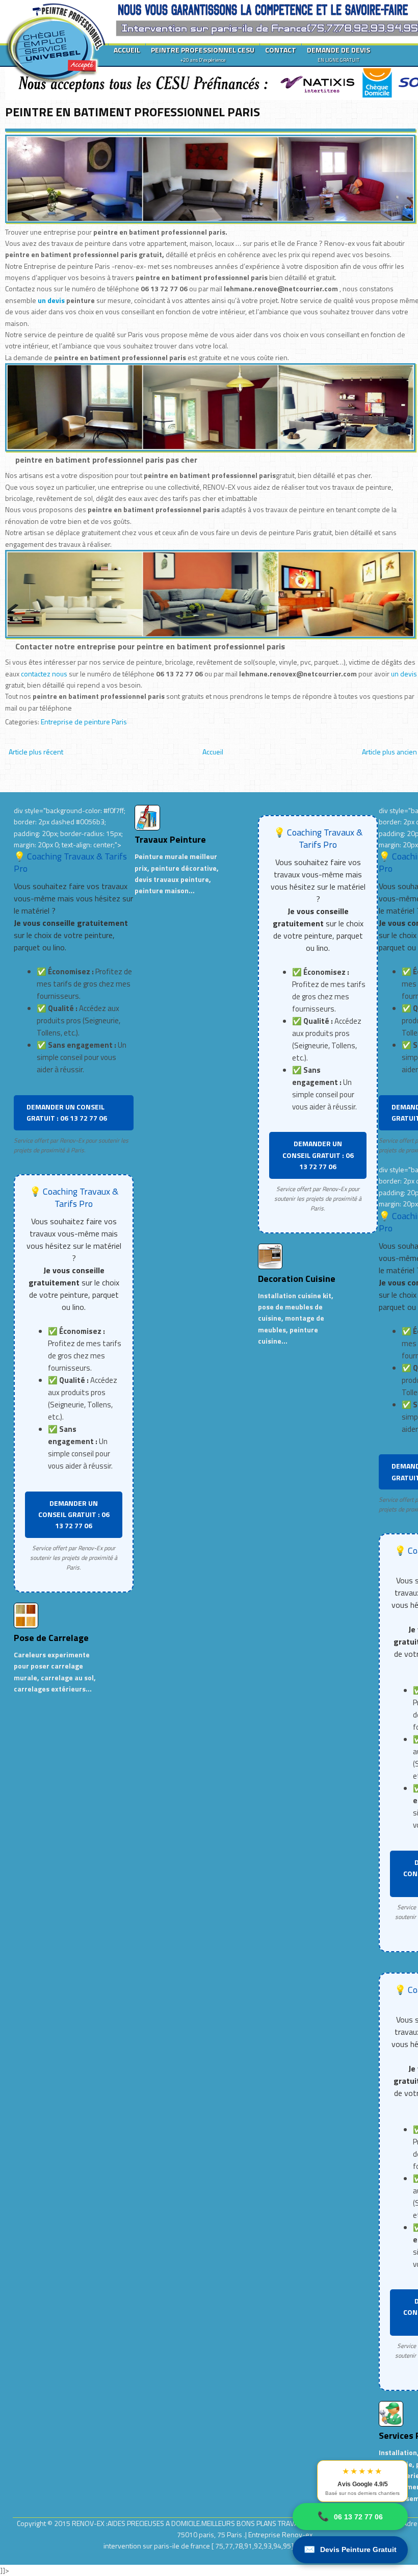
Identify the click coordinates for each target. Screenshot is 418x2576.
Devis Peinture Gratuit (350, 2549)
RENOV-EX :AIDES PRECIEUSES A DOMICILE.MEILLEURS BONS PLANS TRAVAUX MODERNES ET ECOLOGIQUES (236, 2523)
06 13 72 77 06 (350, 2516)
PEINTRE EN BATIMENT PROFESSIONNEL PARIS (133, 112)
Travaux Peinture (170, 839)
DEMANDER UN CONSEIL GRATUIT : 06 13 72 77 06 (67, 1112)
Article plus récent (36, 752)
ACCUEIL (127, 50)
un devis (52, 300)
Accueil (213, 752)
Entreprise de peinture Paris (84, 722)
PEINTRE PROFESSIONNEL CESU (203, 54)
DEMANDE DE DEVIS (338, 54)
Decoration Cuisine (297, 1279)
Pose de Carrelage (51, 1638)
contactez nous (44, 674)
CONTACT (281, 50)
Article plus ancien (389, 752)
